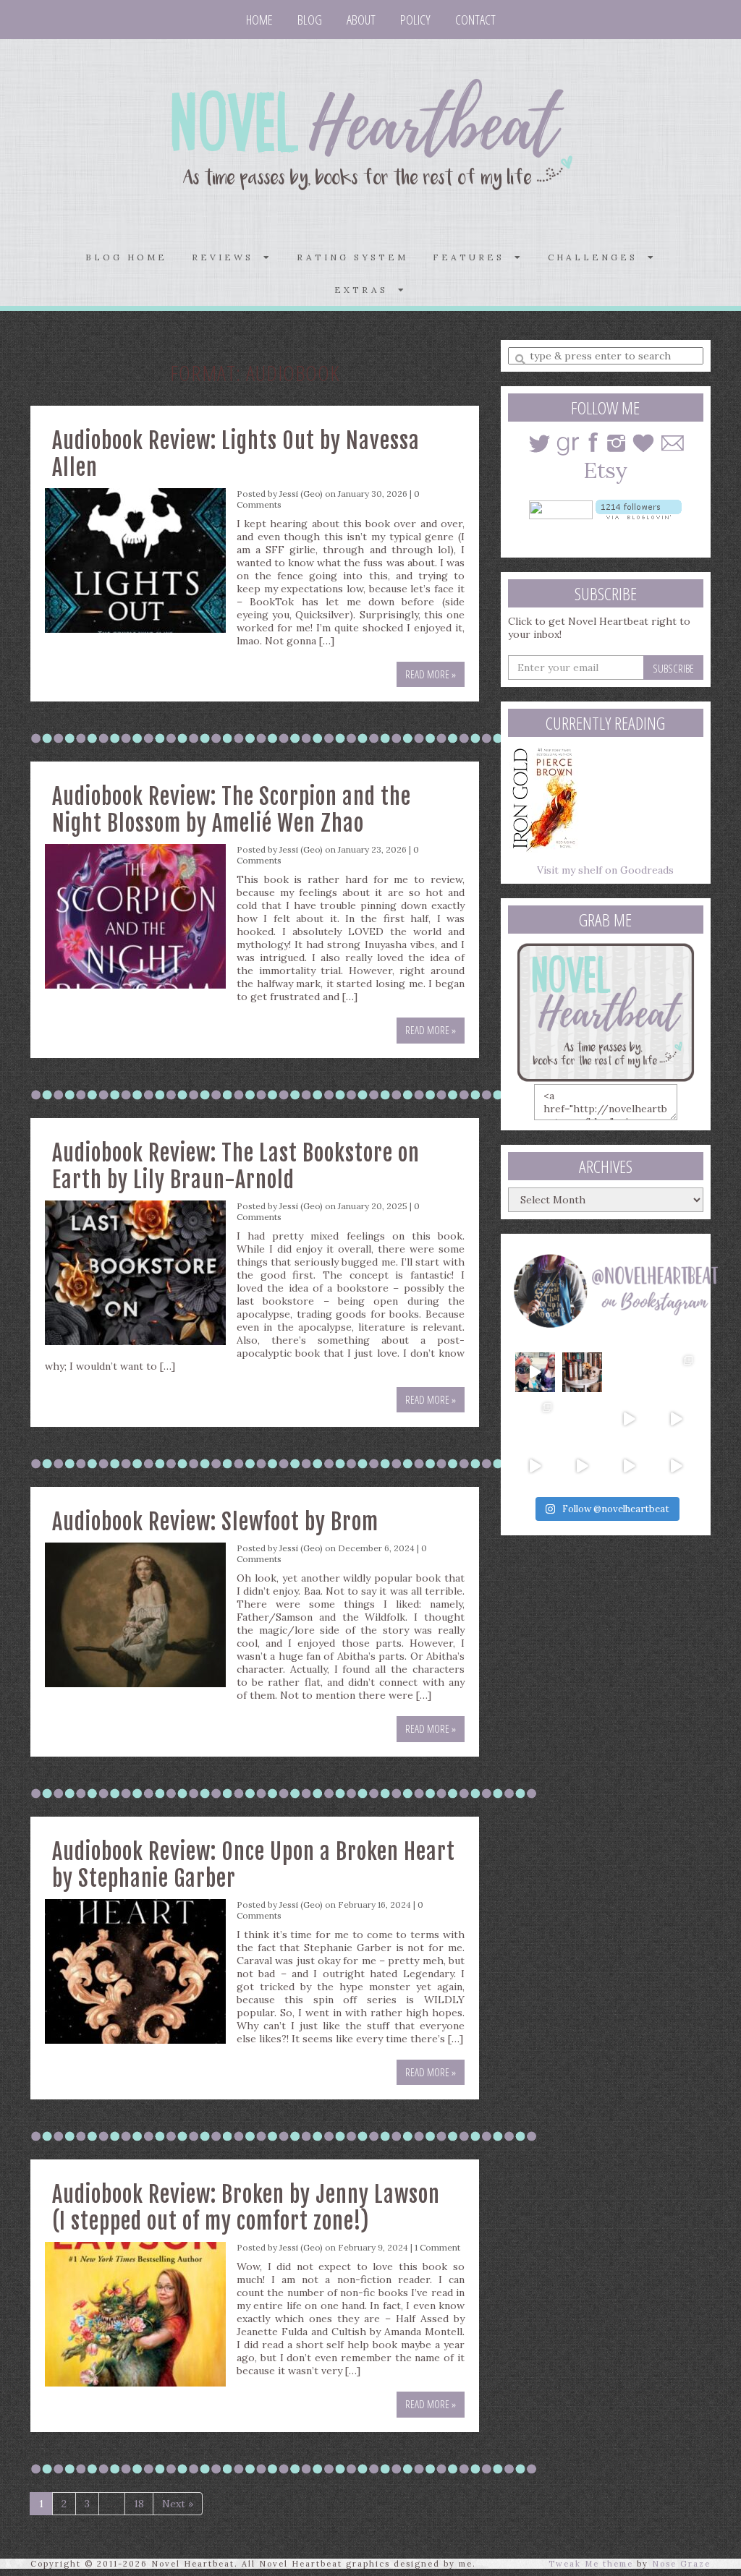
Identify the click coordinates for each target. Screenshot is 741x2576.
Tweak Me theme (591, 2564)
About (361, 20)
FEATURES (474, 257)
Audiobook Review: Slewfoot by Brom (215, 1522)
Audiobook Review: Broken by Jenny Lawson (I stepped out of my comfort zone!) (246, 2208)
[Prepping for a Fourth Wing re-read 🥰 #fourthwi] (535, 1466)
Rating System (352, 257)
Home (259, 20)
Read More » (431, 674)
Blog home (126, 257)
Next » (178, 2504)
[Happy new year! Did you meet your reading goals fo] (629, 1372)
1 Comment (437, 2247)
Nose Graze (681, 2564)
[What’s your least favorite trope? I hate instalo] (629, 1419)
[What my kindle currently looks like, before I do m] (676, 1466)
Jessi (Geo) (301, 494)
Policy (415, 20)
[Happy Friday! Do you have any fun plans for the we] (676, 1372)
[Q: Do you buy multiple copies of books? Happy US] (582, 1372)
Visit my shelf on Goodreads (605, 870)
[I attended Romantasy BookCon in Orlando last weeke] (535, 1372)
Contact (475, 20)
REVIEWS (228, 257)
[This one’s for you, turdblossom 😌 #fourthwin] (676, 1419)
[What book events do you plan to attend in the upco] (535, 1419)
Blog (310, 20)
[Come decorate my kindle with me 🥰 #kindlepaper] (629, 1466)
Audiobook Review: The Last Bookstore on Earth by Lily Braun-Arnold (236, 1167)
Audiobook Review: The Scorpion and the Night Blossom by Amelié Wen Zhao (232, 810)
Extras (366, 290)
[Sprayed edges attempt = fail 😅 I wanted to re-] (582, 1466)
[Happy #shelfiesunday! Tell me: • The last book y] (582, 1419)
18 (139, 2504)
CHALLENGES (598, 257)
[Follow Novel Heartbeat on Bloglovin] (639, 508)
